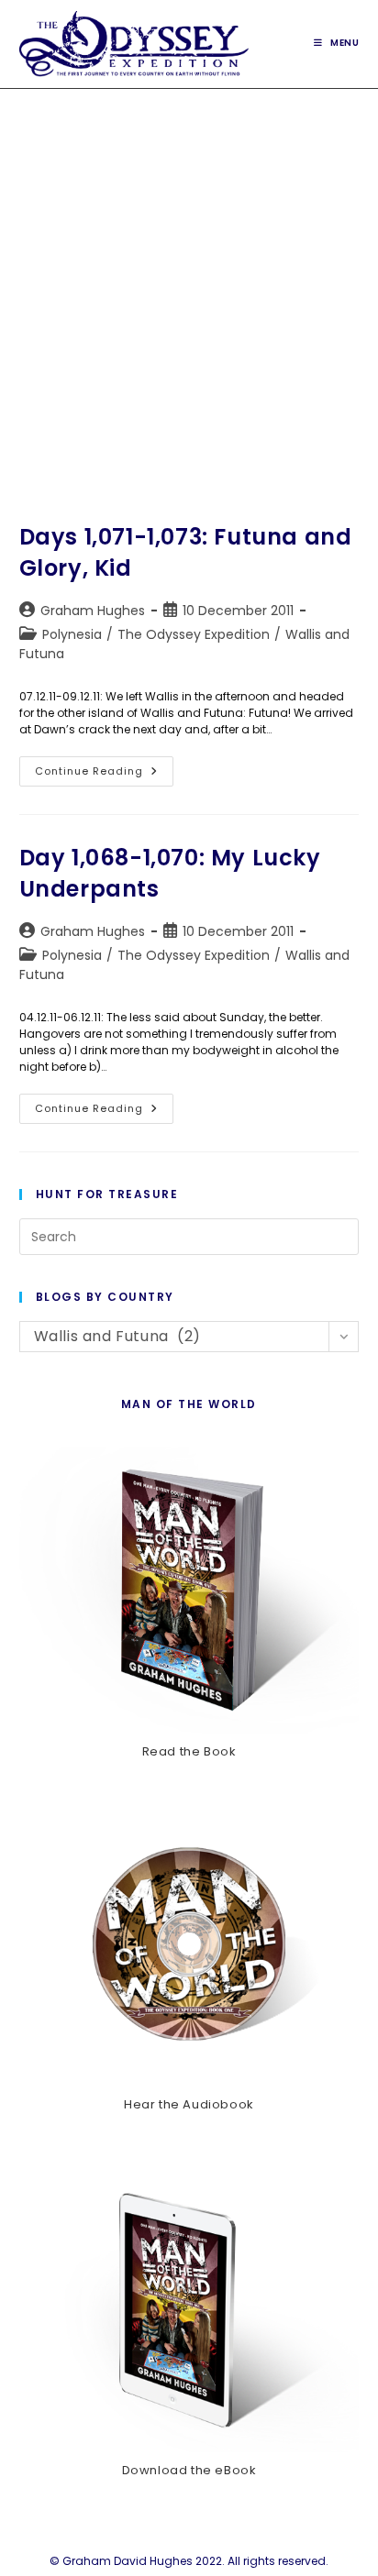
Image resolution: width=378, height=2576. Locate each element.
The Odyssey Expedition (194, 634)
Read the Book (189, 1751)
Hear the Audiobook (189, 2104)
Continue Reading (104, 775)
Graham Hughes (93, 611)
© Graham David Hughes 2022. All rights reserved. (189, 2561)
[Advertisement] (189, 287)
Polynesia (72, 634)
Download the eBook (189, 2470)
